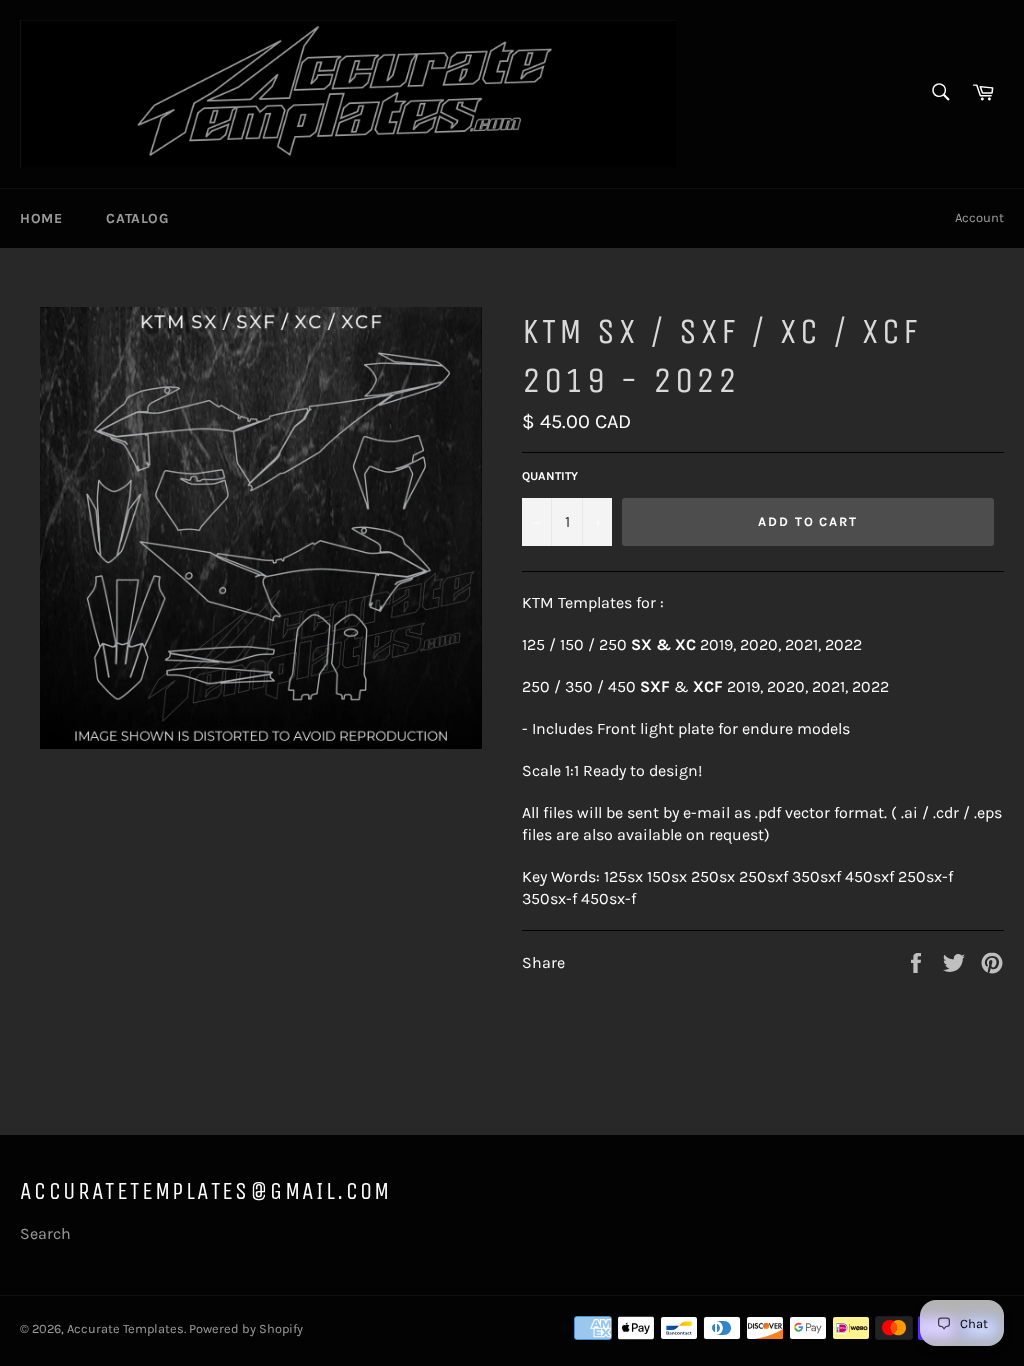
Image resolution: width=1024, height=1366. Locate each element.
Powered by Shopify (246, 1328)
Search (45, 1233)
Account (979, 217)
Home (41, 218)
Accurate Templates (125, 1328)
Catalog (137, 218)
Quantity (550, 476)
